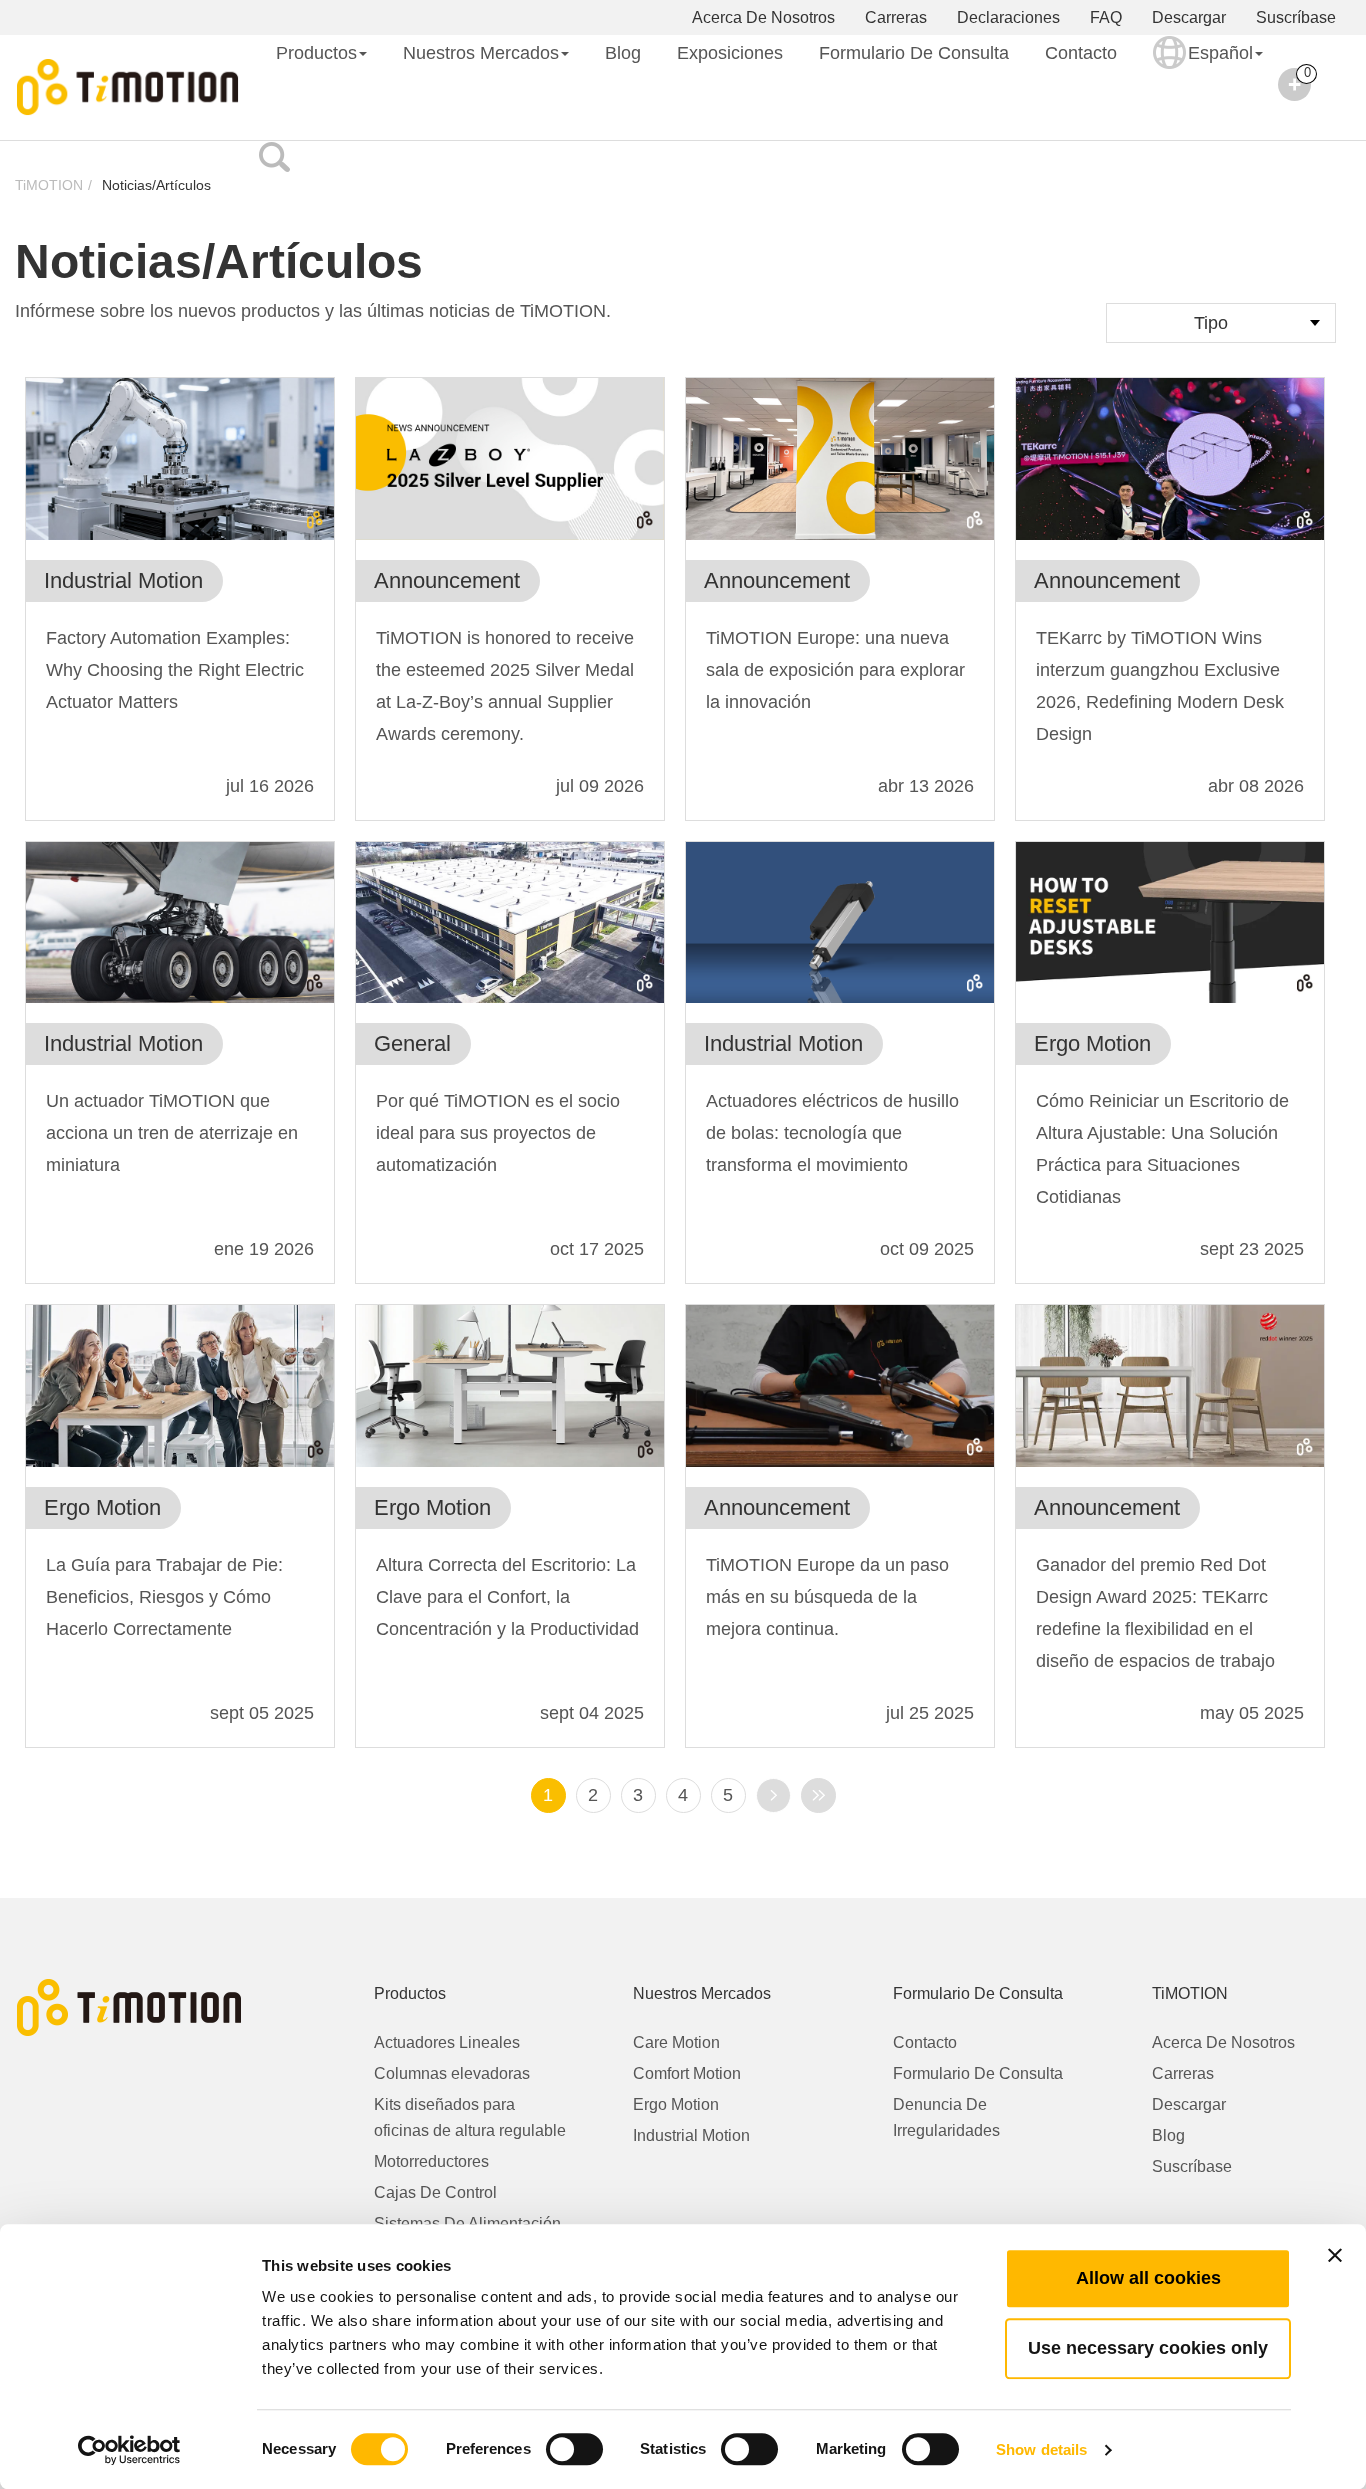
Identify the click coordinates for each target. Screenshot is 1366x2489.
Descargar (1189, 17)
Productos (316, 53)
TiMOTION (49, 185)
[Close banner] (1335, 2255)
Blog (623, 53)
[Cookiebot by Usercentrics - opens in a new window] (129, 2450)
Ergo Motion (676, 2104)
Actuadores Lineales (447, 2042)
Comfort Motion (687, 2073)
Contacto (1081, 53)
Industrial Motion (691, 2135)
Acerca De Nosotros (763, 17)
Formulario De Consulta (914, 53)
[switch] (574, 2449)
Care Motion (676, 2042)
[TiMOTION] (128, 87)
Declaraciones (1008, 17)
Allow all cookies (1148, 2278)
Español (1220, 53)
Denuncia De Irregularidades (946, 2117)
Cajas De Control (435, 2192)
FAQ (1106, 17)
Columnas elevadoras (452, 2073)
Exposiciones (730, 53)
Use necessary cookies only (1148, 2348)
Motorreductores (431, 2161)
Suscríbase (1296, 17)
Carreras (896, 17)
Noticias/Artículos (156, 185)
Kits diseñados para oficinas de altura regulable (470, 2117)
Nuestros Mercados (481, 53)
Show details (1041, 2449)
